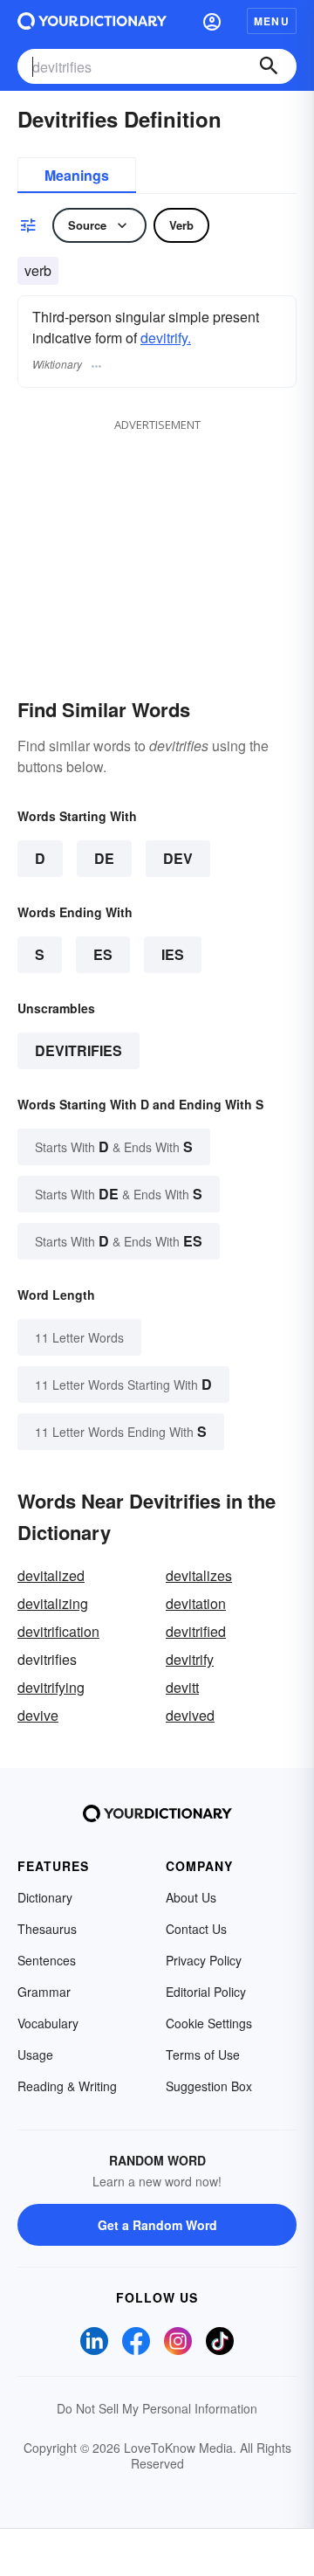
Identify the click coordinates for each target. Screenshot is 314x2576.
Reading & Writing (67, 2086)
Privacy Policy (204, 1960)
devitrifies (78, 1050)
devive (38, 1715)
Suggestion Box (209, 2086)
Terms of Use (203, 2055)
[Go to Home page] (92, 21)
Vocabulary (48, 2023)
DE (104, 858)
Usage (35, 2055)
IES (173, 954)
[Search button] (269, 66)
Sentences (47, 1960)
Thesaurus (47, 1929)
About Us (191, 1897)
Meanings (77, 175)
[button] (212, 21)
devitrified (196, 1631)
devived (190, 1715)
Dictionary (45, 1897)
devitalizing (53, 1603)
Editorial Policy (206, 1992)
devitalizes (199, 1575)
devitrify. (166, 338)
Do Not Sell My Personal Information (157, 2408)
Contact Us (196, 1929)
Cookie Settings (209, 2023)
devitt (182, 1687)
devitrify (190, 1659)
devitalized (51, 1575)
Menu (272, 21)
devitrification (58, 1631)
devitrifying (51, 1687)
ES (103, 954)
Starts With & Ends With (114, 1146)
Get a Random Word (157, 2225)
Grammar (44, 1992)
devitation (196, 1603)
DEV (178, 858)
